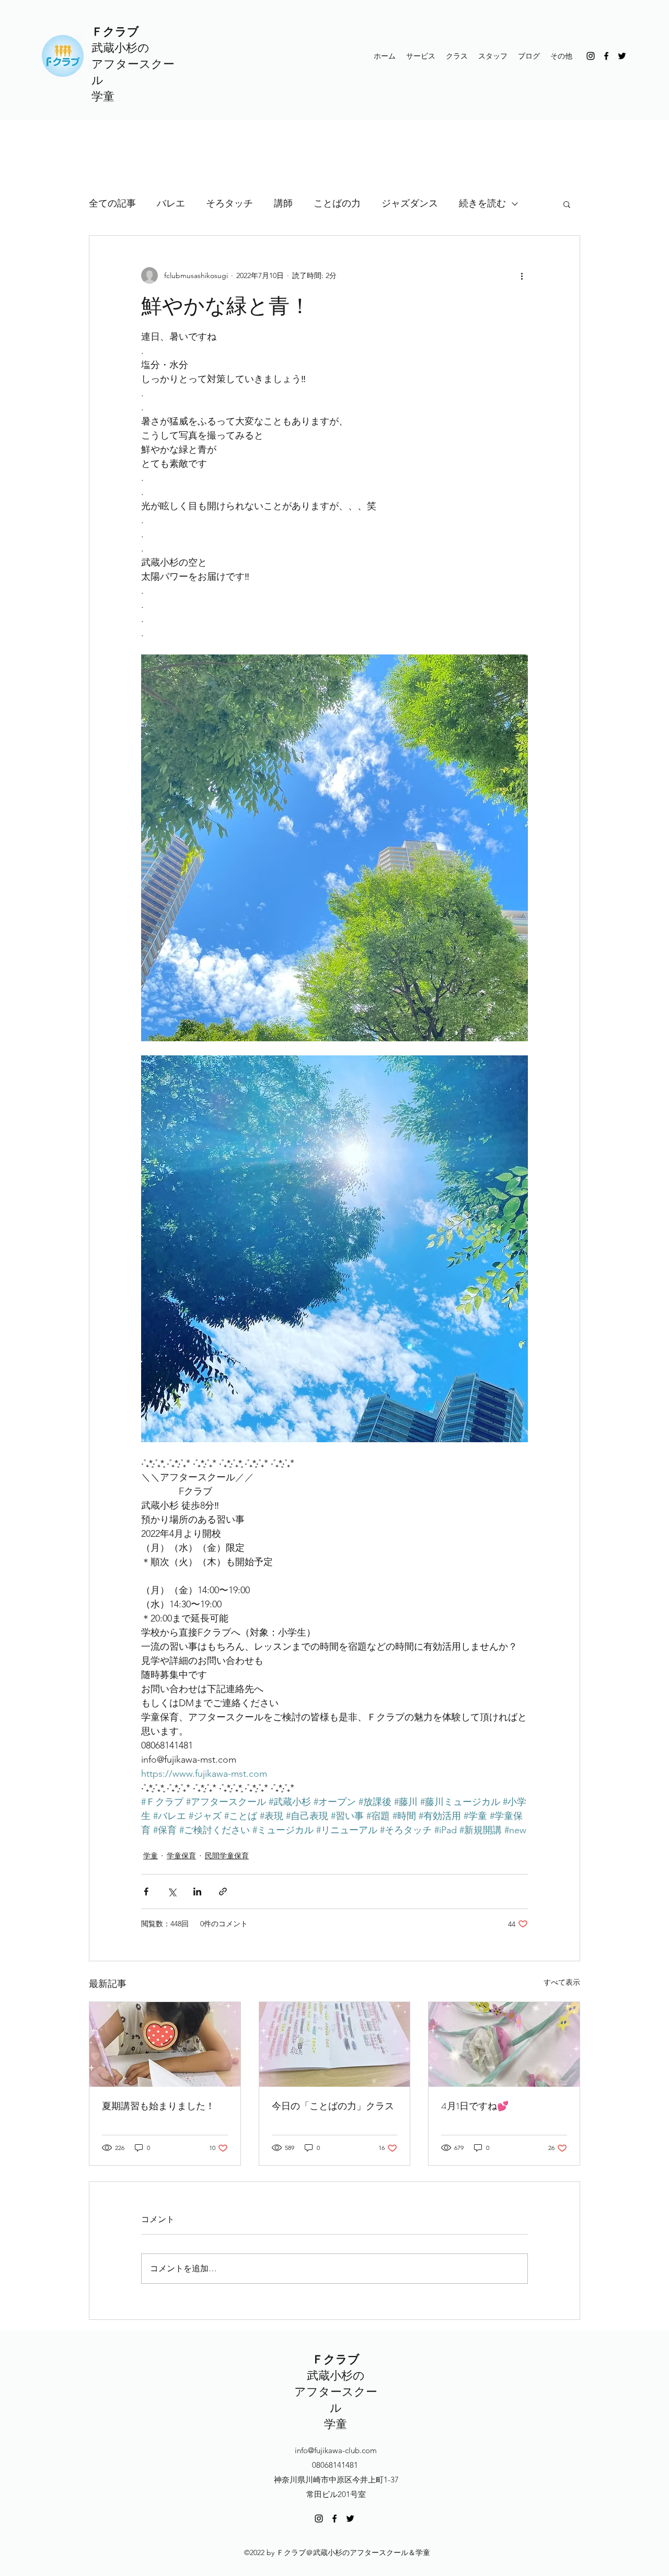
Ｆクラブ (115, 32)
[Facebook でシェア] (146, 1891)
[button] (567, 204)
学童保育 (181, 1856)
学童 (103, 96)
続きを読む (482, 203)
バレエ (171, 203)
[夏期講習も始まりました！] (165, 2044)
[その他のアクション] (522, 275)
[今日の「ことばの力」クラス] (335, 2044)
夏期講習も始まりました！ (158, 2106)
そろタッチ (229, 203)
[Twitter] (622, 56)
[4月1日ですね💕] (504, 2044)
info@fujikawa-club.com (336, 2450)
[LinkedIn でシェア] (197, 1891)
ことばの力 (337, 203)
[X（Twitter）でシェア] (172, 1891)
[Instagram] (591, 56)
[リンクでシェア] (223, 1891)
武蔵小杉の (120, 48)
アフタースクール (336, 2400)
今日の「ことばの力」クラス (333, 2106)
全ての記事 (112, 203)
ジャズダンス (410, 203)
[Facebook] (606, 56)
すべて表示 (562, 1982)
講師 (283, 203)
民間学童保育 (227, 1856)
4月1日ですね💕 (475, 2106)
